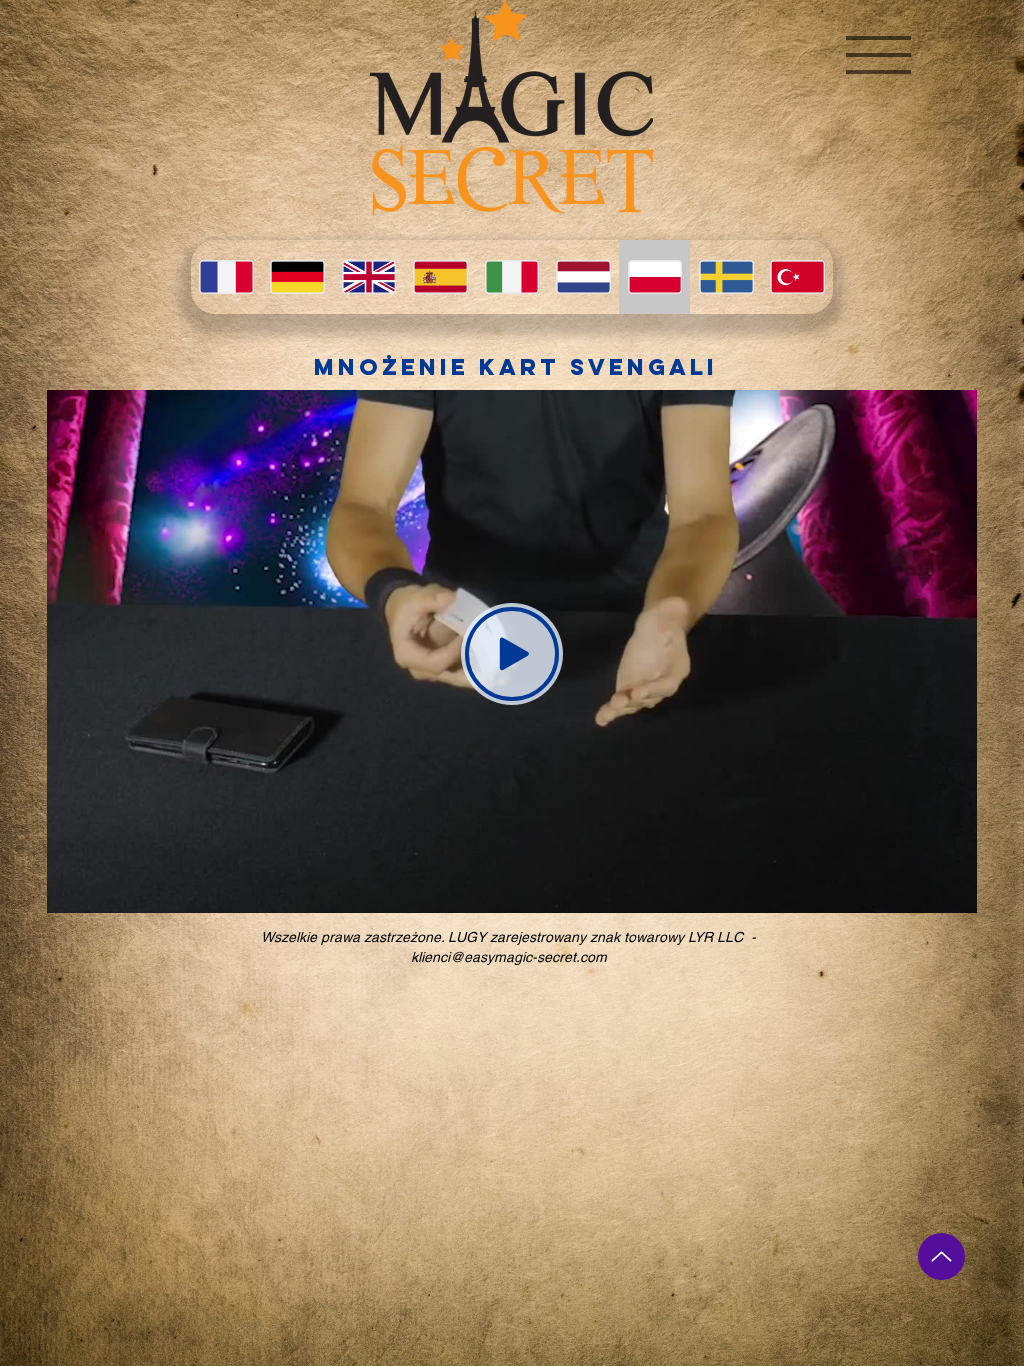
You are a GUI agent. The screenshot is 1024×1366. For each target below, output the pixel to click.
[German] (296, 277)
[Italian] (511, 277)
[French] (226, 277)
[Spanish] (439, 277)
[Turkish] (797, 277)
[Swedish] (725, 277)
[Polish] (654, 277)
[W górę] (941, 1256)
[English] (368, 277)
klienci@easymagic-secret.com (509, 957)
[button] (878, 55)
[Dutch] (582, 277)
